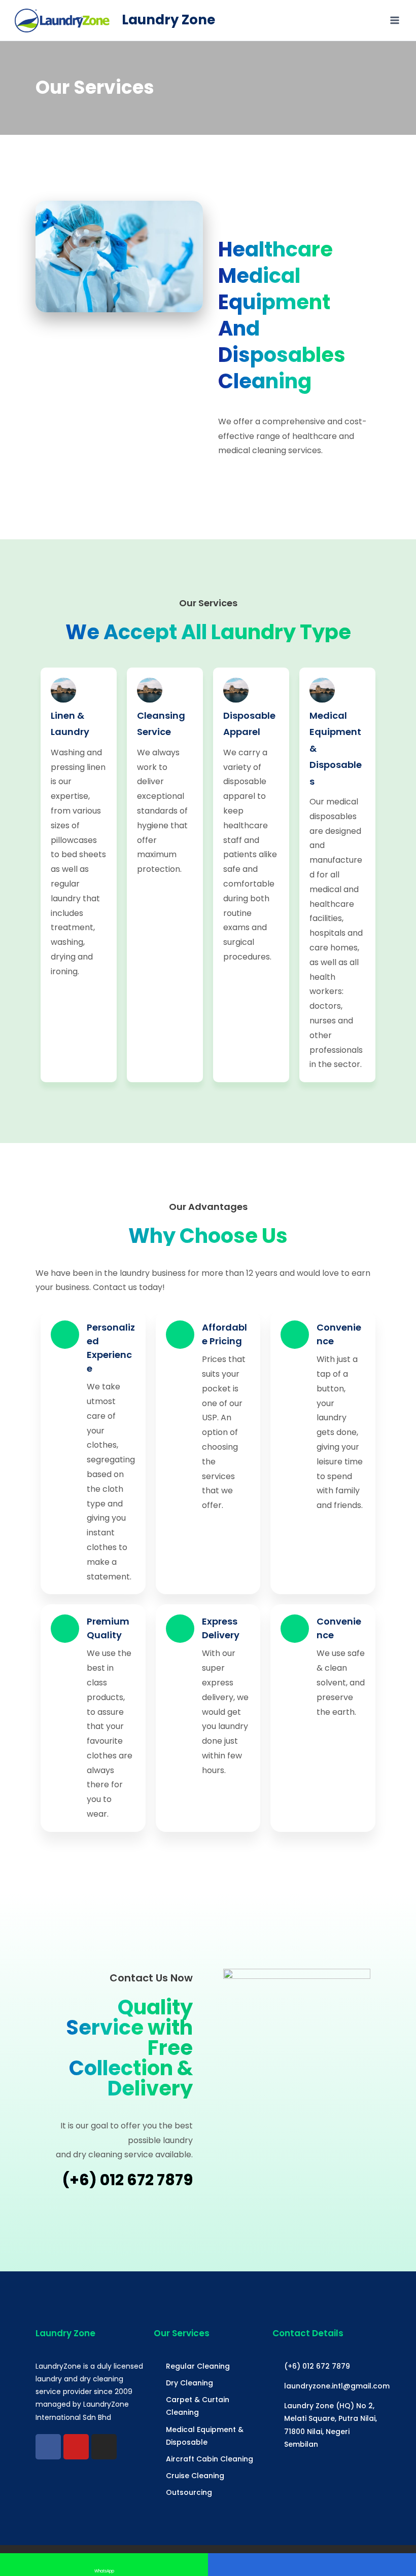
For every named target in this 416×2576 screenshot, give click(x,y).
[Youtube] (76, 2447)
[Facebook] (48, 2447)
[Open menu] (394, 20)
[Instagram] (104, 2447)
